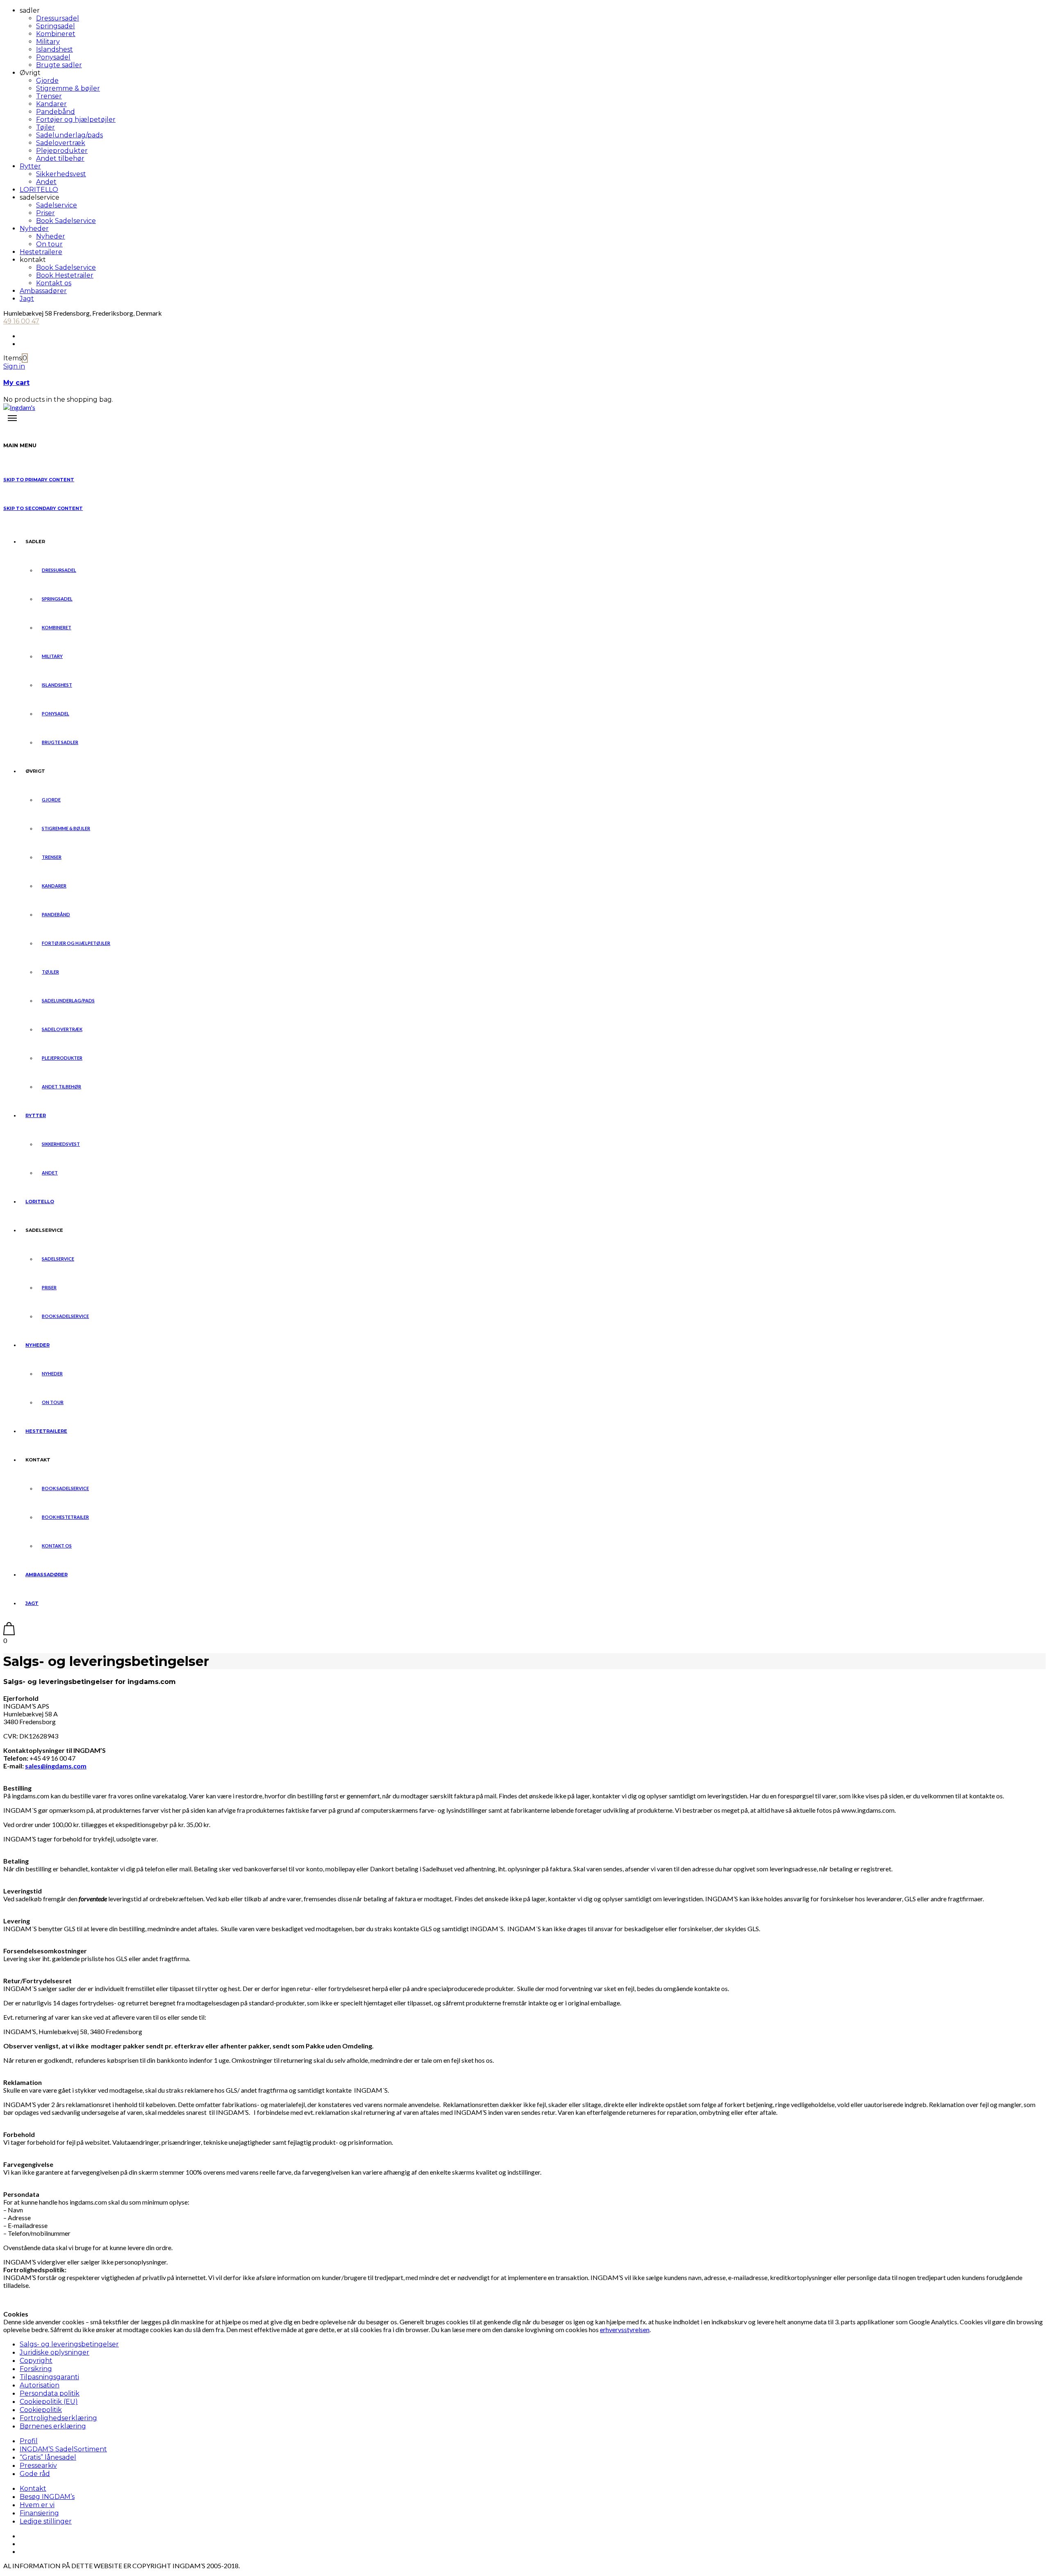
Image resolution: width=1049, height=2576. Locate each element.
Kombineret (56, 34)
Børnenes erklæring (53, 2426)
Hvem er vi (37, 2505)
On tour (49, 244)
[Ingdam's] (19, 407)
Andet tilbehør (60, 158)
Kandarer (51, 104)
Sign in (14, 366)
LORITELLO (39, 190)
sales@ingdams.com (56, 1766)
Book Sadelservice (66, 221)
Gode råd (35, 2474)
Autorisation (40, 2385)
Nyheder (34, 229)
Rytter (30, 166)
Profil (29, 2441)
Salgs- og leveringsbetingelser (69, 2344)
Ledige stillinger (46, 2521)
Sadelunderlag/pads (69, 135)
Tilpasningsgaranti (49, 2377)
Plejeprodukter (62, 151)
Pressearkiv (38, 2466)
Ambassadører (43, 291)
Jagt (27, 299)
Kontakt (33, 2488)
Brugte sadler (59, 65)
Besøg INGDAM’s (47, 2497)
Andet (46, 182)
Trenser (49, 96)
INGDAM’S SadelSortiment (63, 2449)
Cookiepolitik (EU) (49, 2402)
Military (48, 42)
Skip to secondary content (43, 508)
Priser (45, 213)
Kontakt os (54, 283)
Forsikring (36, 2369)
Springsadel (56, 26)
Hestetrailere (41, 252)
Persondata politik (50, 2393)
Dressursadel (58, 18)
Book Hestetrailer (65, 275)
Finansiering (39, 2513)
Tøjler (45, 127)
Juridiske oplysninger (54, 2352)
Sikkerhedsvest (61, 174)
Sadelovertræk (61, 143)
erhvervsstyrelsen (625, 2329)
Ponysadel (53, 57)
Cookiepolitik (41, 2410)
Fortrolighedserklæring (58, 2418)
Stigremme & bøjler (68, 88)
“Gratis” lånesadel (48, 2457)
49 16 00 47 (21, 321)
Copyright (36, 2361)
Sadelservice (57, 205)
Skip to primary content (39, 480)
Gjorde (47, 81)
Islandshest (54, 49)
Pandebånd (56, 112)
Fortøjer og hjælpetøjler (76, 119)
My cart (16, 383)
